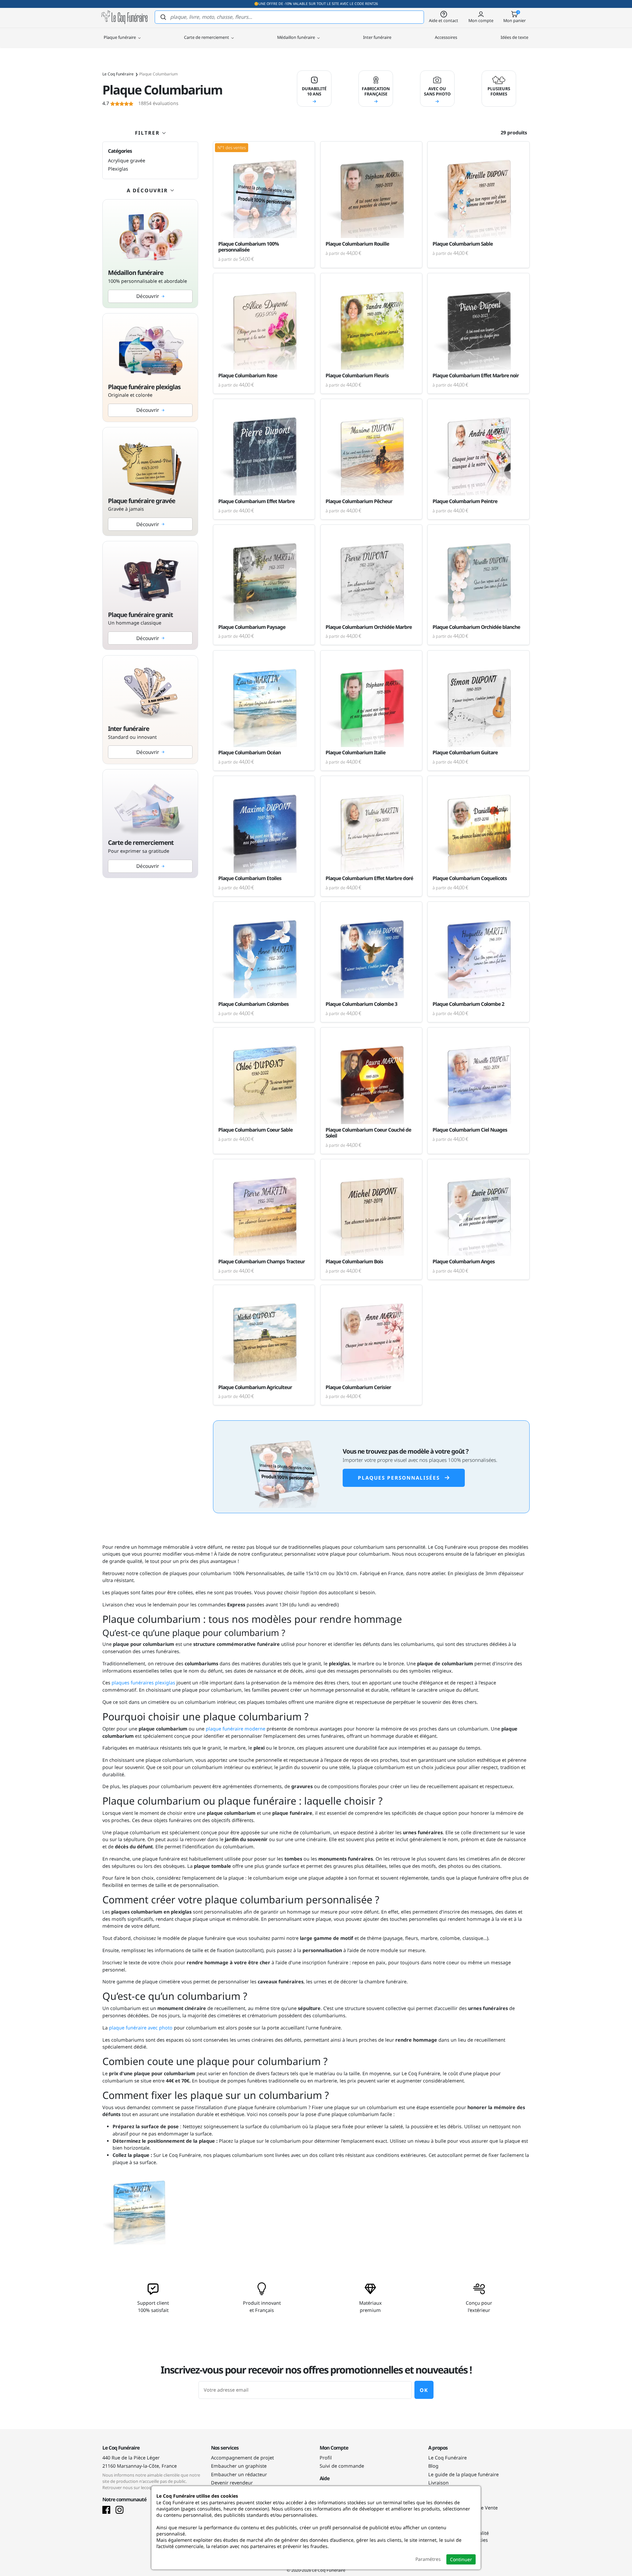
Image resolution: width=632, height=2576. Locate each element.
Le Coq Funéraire (448, 2458)
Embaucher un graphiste (239, 2466)
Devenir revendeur (232, 2483)
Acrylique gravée (127, 161)
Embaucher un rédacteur (239, 2474)
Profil (326, 2458)
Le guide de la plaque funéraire (463, 2474)
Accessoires (446, 37)
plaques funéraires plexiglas (143, 1683)
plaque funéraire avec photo (141, 2028)
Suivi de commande (342, 2466)
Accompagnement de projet (242, 2458)
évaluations (140, 103)
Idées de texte (514, 37)
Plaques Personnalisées (399, 1478)
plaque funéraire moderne (235, 1729)
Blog (433, 2466)
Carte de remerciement (207, 37)
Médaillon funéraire (297, 37)
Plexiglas (118, 169)
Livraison (438, 2483)
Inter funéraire (377, 37)
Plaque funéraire (120, 37)
